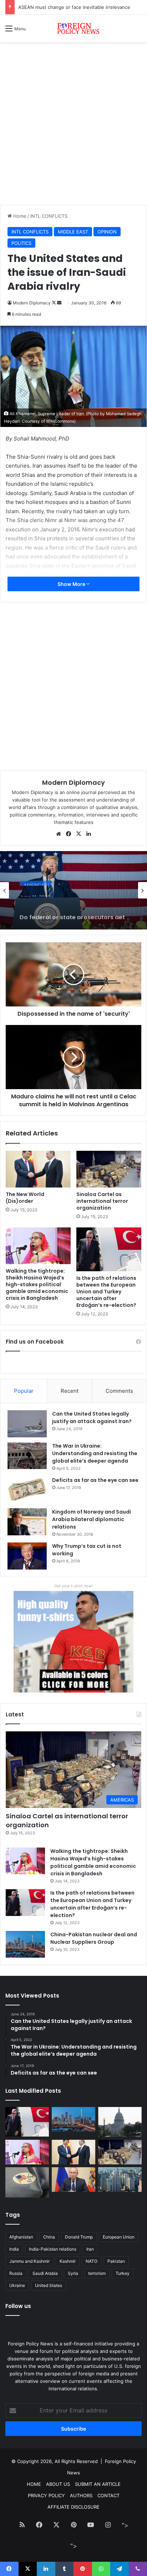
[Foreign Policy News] (73, 28)
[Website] (59, 834)
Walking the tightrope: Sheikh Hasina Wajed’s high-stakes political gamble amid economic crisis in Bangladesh (37, 1284)
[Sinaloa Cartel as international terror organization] (109, 1169)
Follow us (18, 2306)
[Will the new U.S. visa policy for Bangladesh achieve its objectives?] (120, 2180)
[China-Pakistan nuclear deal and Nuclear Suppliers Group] (25, 1944)
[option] (73, 890)
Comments (119, 1391)
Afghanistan (21, 2237)
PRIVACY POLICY (46, 2495)
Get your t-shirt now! (73, 1586)
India (14, 2249)
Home (19, 216)
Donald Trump (79, 2237)
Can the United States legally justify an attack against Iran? (92, 1418)
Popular (24, 1391)
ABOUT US (58, 2484)
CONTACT (108, 2495)
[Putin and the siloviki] (73, 2180)
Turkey (123, 2273)
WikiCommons (60, 421)
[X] (78, 834)
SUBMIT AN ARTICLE (98, 2484)
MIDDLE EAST (73, 232)
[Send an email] (59, 303)
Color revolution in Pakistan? (50, 7)
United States (49, 2285)
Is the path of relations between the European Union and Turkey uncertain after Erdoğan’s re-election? (106, 1292)
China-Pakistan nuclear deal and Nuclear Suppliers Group (94, 1938)
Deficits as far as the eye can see (95, 1480)
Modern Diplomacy (32, 303)
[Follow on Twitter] (54, 303)
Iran (90, 2249)
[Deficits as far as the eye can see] (27, 1490)
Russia (16, 2273)
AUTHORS (81, 2495)
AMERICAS (35, 881)
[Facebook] (69, 834)
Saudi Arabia (45, 2273)
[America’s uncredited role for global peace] (120, 2122)
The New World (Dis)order (25, 1198)
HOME (34, 2484)
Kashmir (68, 2261)
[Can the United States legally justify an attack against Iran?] (27, 1424)
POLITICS (21, 243)
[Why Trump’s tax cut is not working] (27, 1556)
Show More (72, 584)
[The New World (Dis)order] (38, 1169)
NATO (92, 2261)
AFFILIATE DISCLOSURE (73, 2507)
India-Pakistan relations (53, 2249)
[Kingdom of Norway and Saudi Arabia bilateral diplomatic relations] (27, 1522)
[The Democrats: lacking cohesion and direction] (27, 2182)
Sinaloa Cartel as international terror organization (102, 1201)
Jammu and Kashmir (29, 2261)
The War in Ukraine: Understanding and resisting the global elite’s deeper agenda (95, 1453)
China (49, 2237)
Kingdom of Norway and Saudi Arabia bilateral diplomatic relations (92, 1519)
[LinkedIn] (88, 834)
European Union (119, 2237)
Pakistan (116, 2261)
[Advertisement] (73, 126)
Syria (73, 2273)
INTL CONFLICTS (49, 216)
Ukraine (17, 2285)
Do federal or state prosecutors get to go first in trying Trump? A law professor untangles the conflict (72, 908)
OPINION (107, 232)
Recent (70, 1391)
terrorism (97, 2273)
